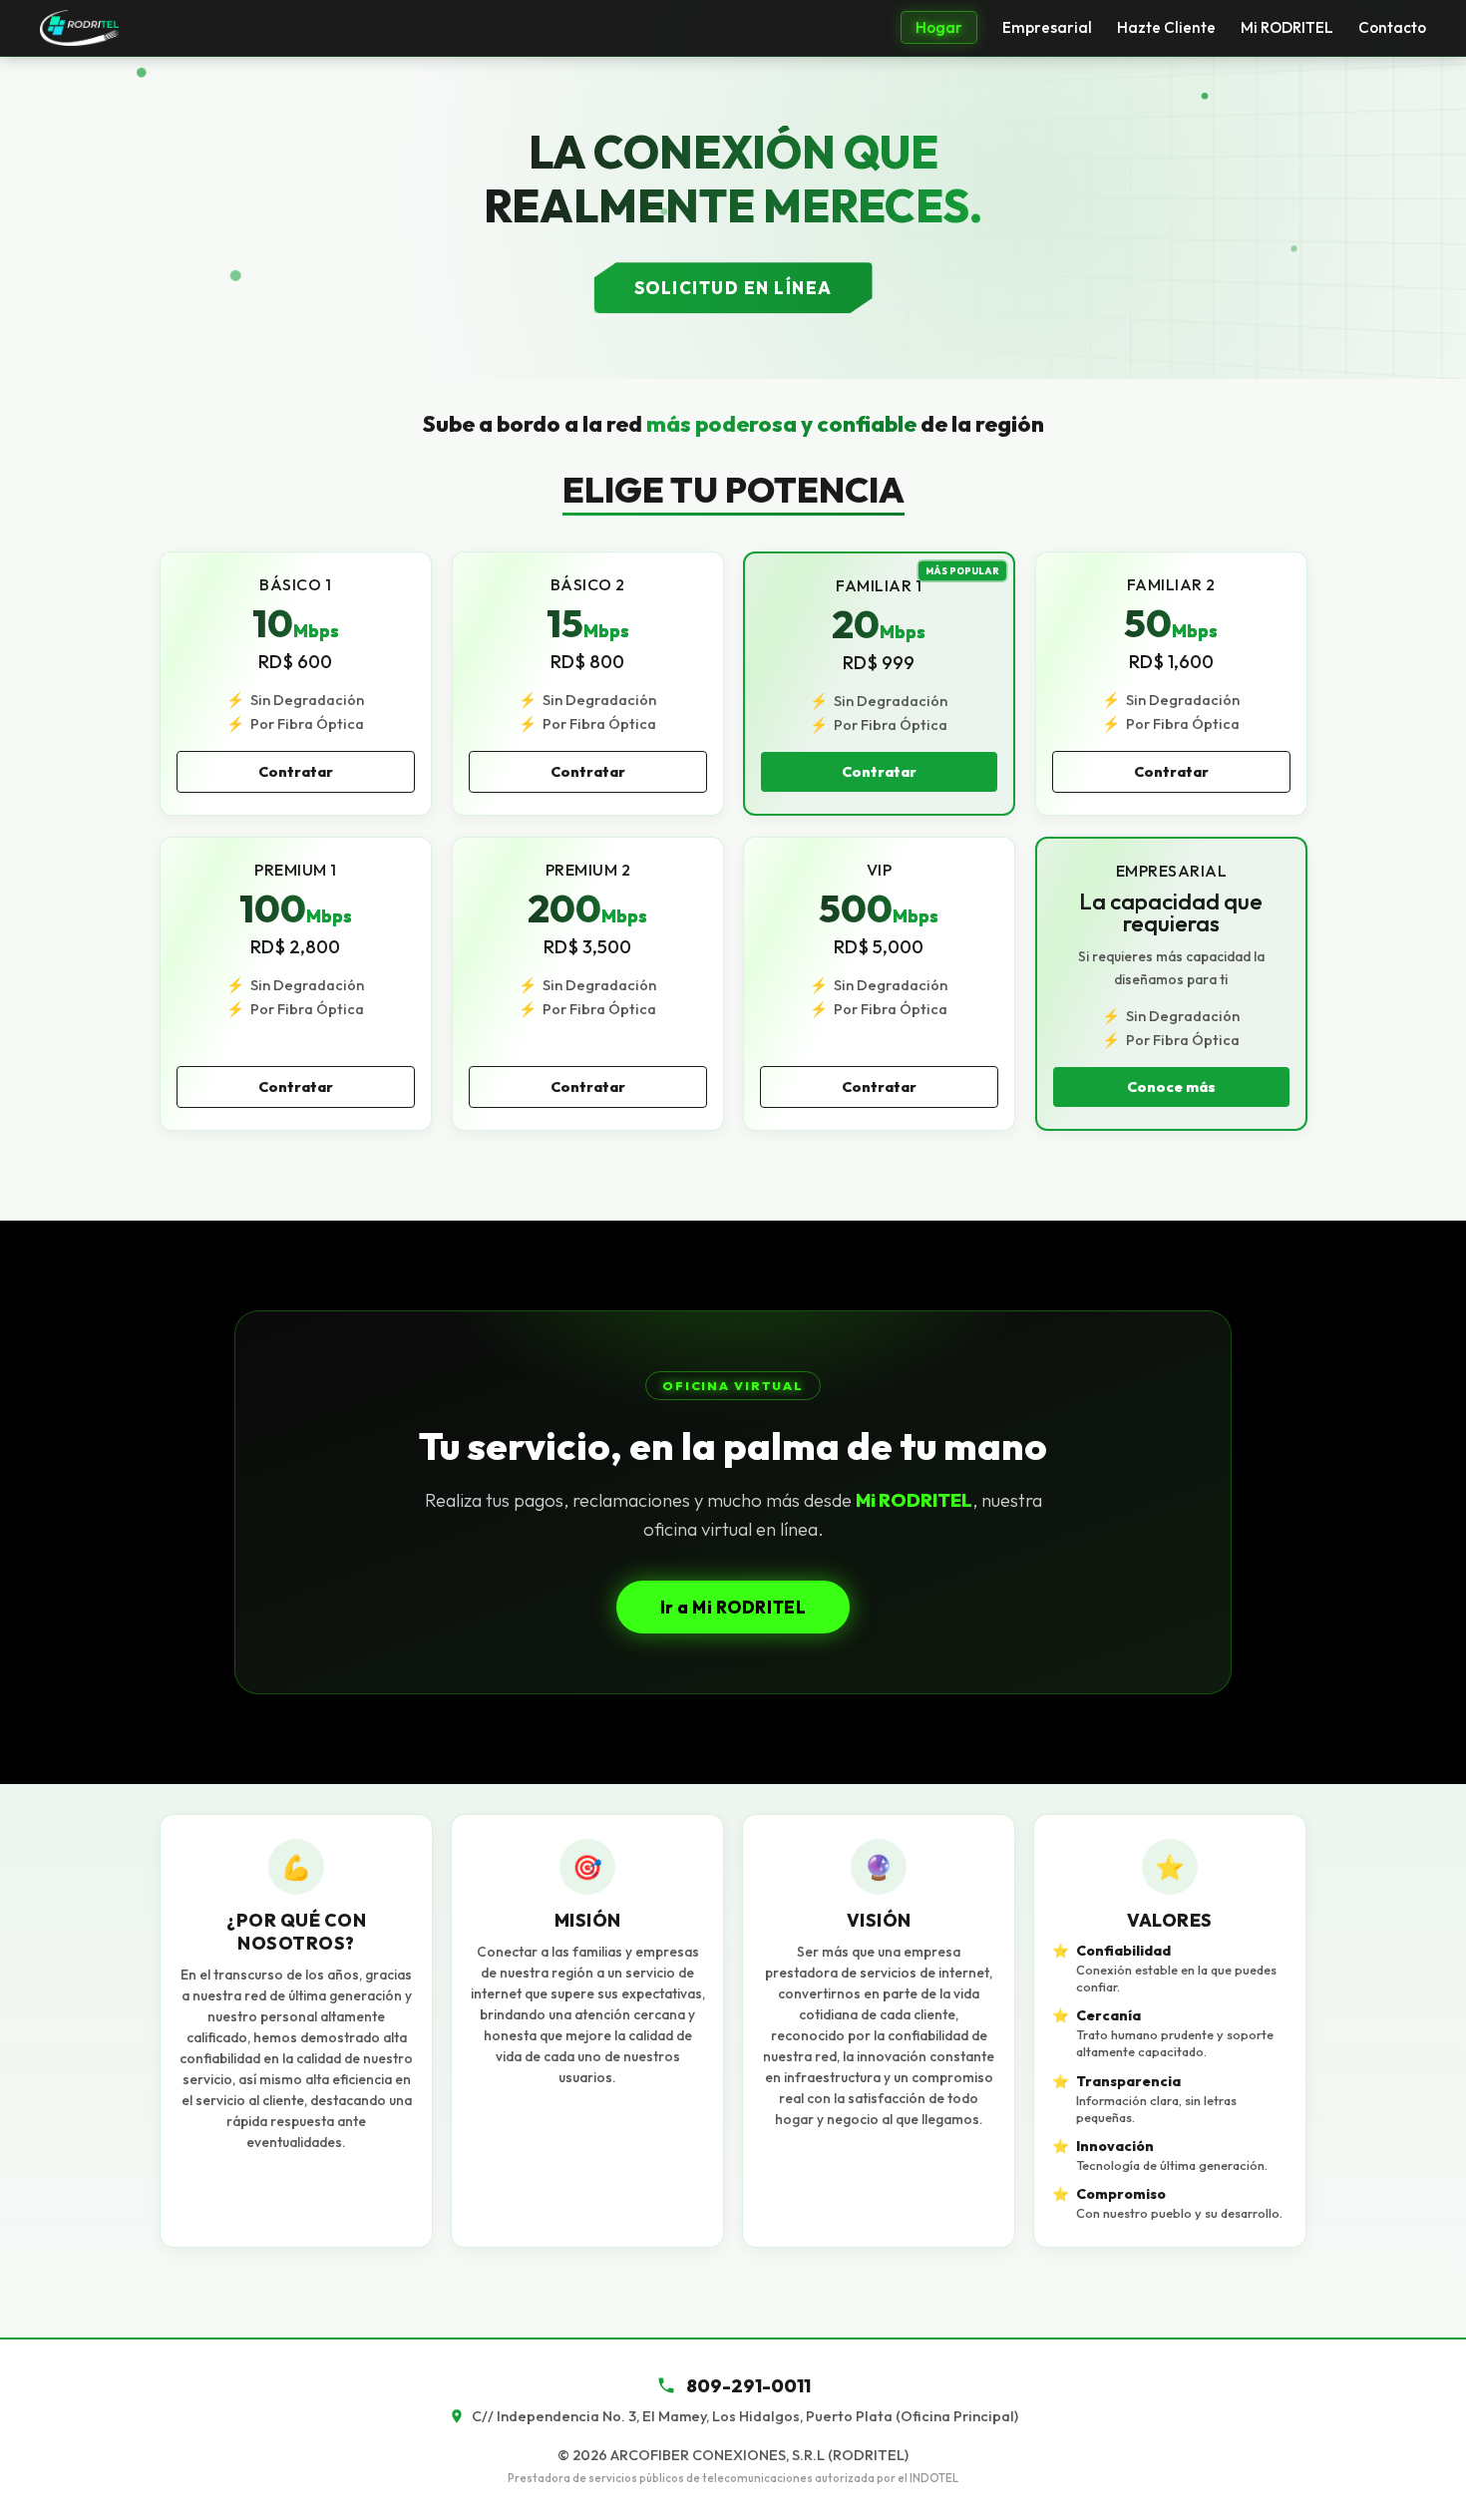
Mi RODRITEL (1287, 27)
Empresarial (1047, 27)
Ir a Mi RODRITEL (733, 1607)
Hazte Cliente (1166, 27)
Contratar (296, 773)
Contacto (1392, 27)
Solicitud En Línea (733, 288)
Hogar (939, 27)
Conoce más (1170, 1087)
